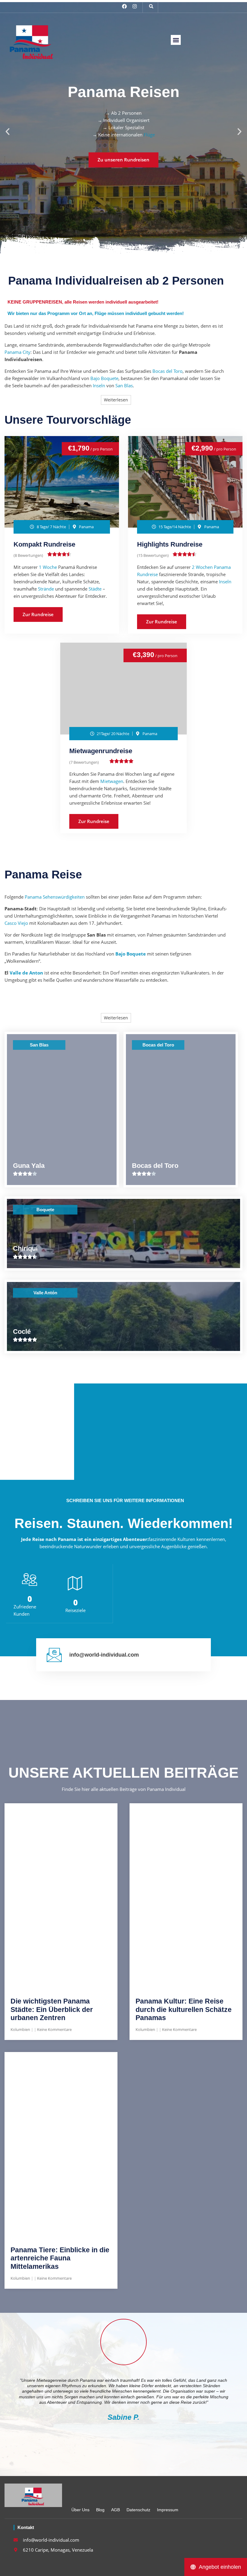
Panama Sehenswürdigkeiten (55, 897)
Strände (46, 589)
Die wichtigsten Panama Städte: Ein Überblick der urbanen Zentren (52, 2009)
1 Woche (48, 567)
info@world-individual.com (104, 1655)
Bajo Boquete (104, 378)
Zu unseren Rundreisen (123, 160)
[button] (151, 6)
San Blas (124, 385)
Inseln (99, 385)
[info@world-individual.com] (54, 1655)
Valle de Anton (26, 973)
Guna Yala (29, 1166)
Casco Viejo (16, 923)
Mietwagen (112, 781)
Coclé (22, 1332)
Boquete (45, 1210)
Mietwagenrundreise (101, 751)
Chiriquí (25, 1248)
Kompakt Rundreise (44, 544)
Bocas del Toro (167, 371)
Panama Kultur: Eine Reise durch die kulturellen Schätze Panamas (184, 2009)
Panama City (17, 352)
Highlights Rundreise (170, 544)
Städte (95, 589)
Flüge (149, 135)
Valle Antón (45, 1293)
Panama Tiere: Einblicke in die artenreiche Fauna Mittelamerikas (60, 2258)
